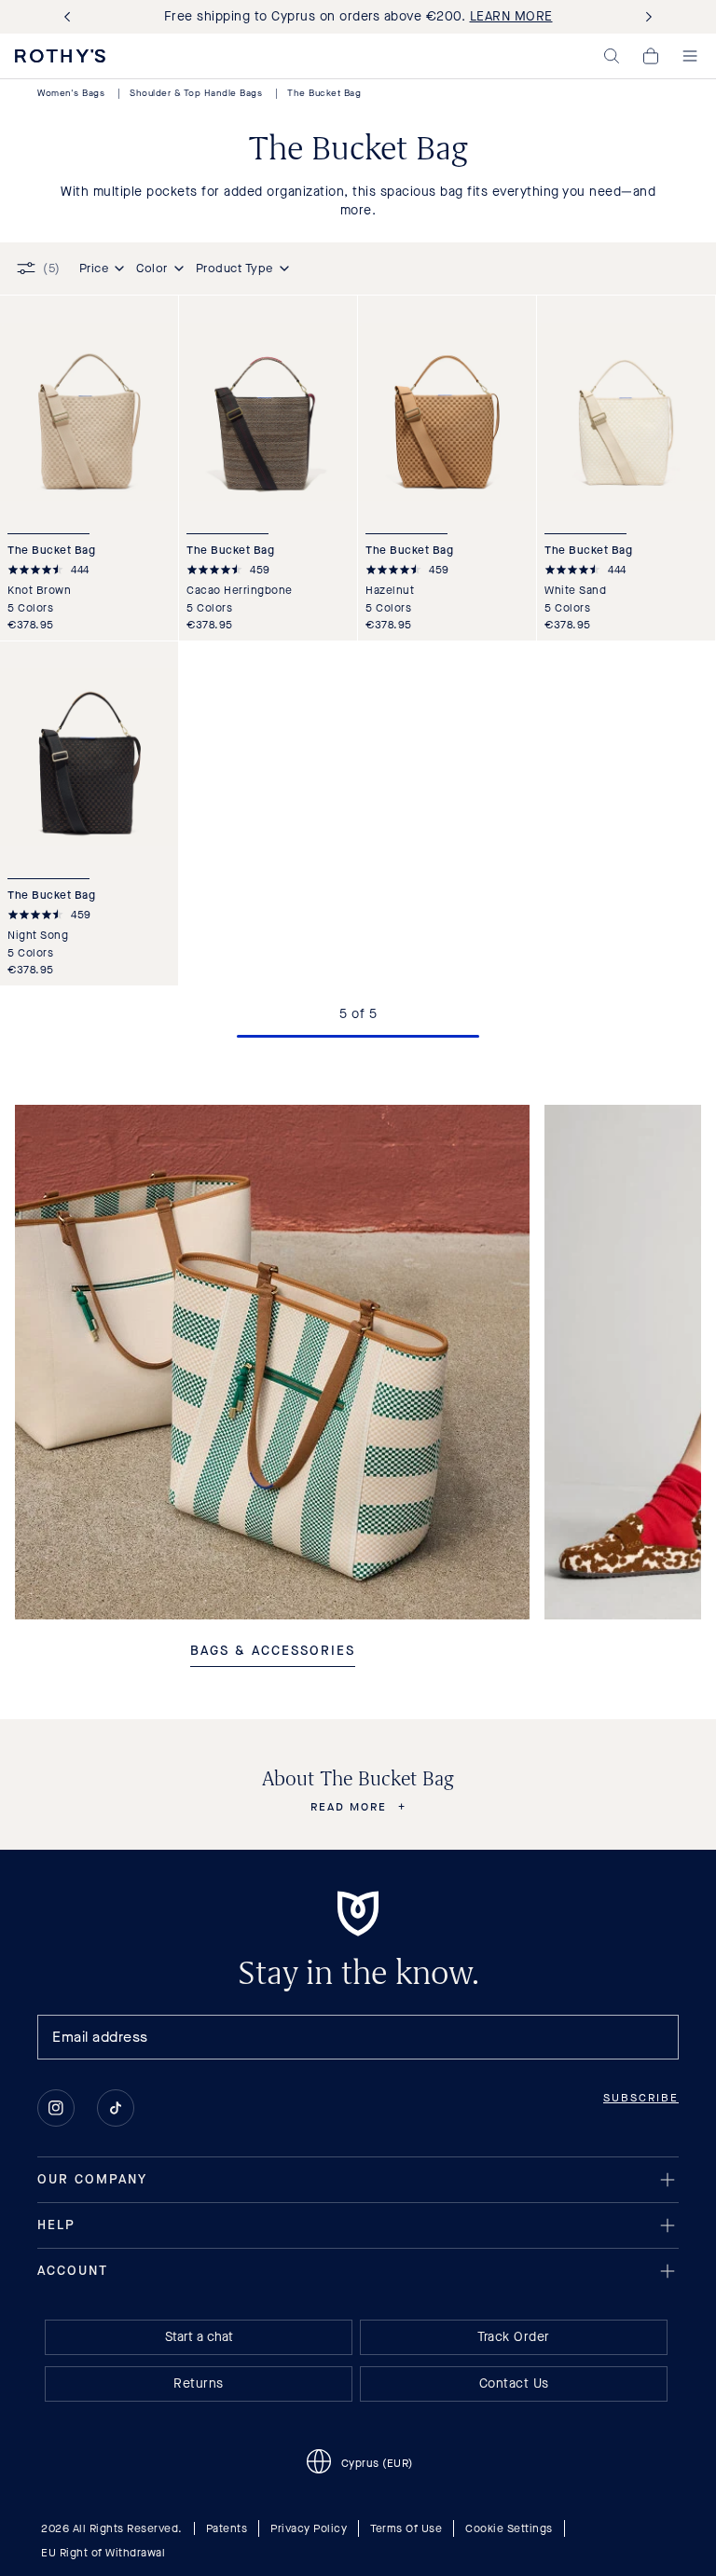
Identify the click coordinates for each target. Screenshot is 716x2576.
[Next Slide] (645, 17)
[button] (612, 56)
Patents (227, 2528)
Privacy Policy (309, 2528)
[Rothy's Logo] (60, 56)
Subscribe (641, 2098)
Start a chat (199, 2337)
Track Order (514, 2337)
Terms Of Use (406, 2528)
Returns (199, 2383)
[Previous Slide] (71, 17)
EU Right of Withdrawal (103, 2553)
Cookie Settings (509, 2528)
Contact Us (514, 2383)
